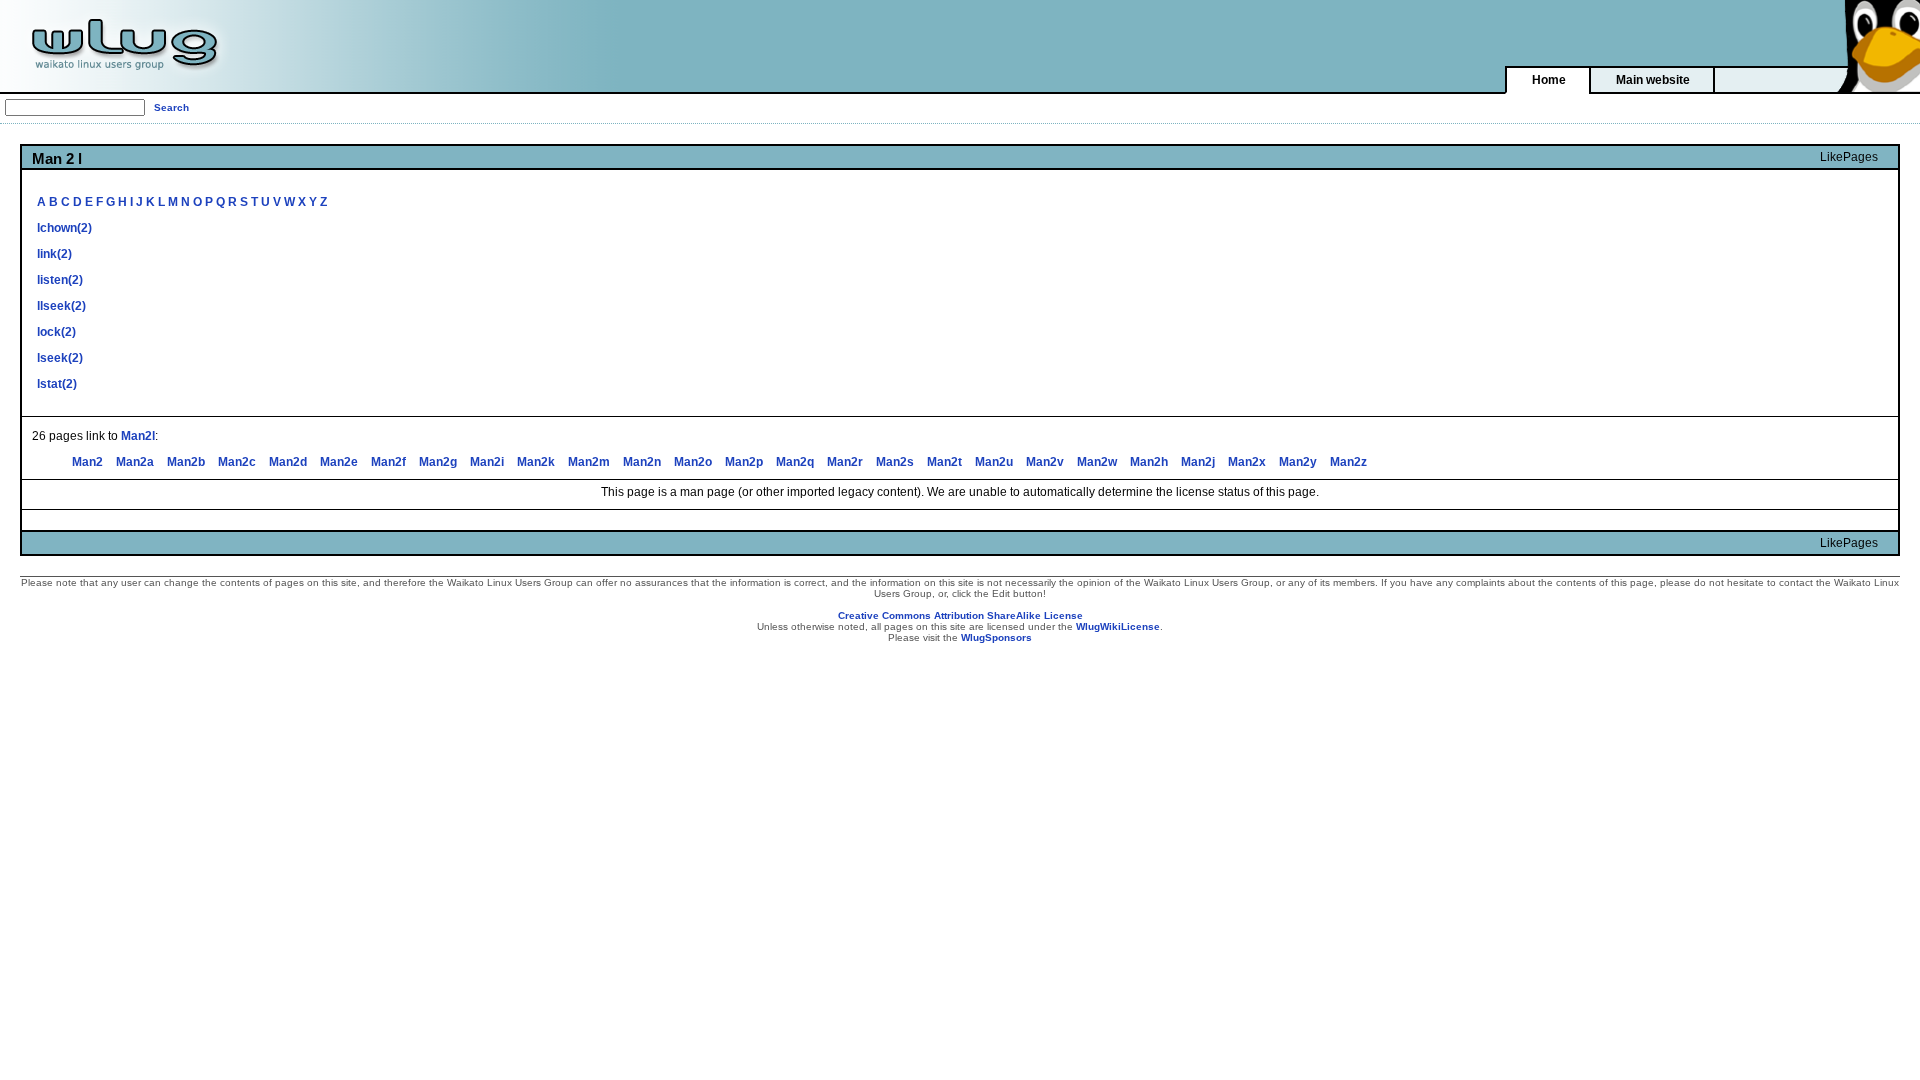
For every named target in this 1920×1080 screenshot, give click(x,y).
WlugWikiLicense (1118, 626)
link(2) (54, 254)
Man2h (1149, 462)
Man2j (1198, 462)
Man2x (1247, 462)
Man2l (138, 436)
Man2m (589, 462)
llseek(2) (61, 306)
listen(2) (60, 280)
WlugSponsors (996, 637)
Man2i (487, 462)
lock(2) (56, 332)
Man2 (87, 462)
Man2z (1348, 462)
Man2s (895, 462)
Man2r (845, 462)
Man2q (795, 462)
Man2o (693, 462)
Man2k (536, 462)
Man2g (438, 462)
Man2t (944, 462)
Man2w (1097, 462)
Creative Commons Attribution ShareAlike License (960, 615)
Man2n (642, 462)
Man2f (388, 462)
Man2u (994, 462)
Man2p (744, 462)
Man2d (288, 462)
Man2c (237, 462)
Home (1549, 80)
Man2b (186, 462)
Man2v (1045, 462)
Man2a (135, 462)
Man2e (339, 462)
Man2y (1298, 462)
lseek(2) (60, 358)
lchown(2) (64, 228)
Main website (1653, 80)
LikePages (1849, 157)
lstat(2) (57, 384)
